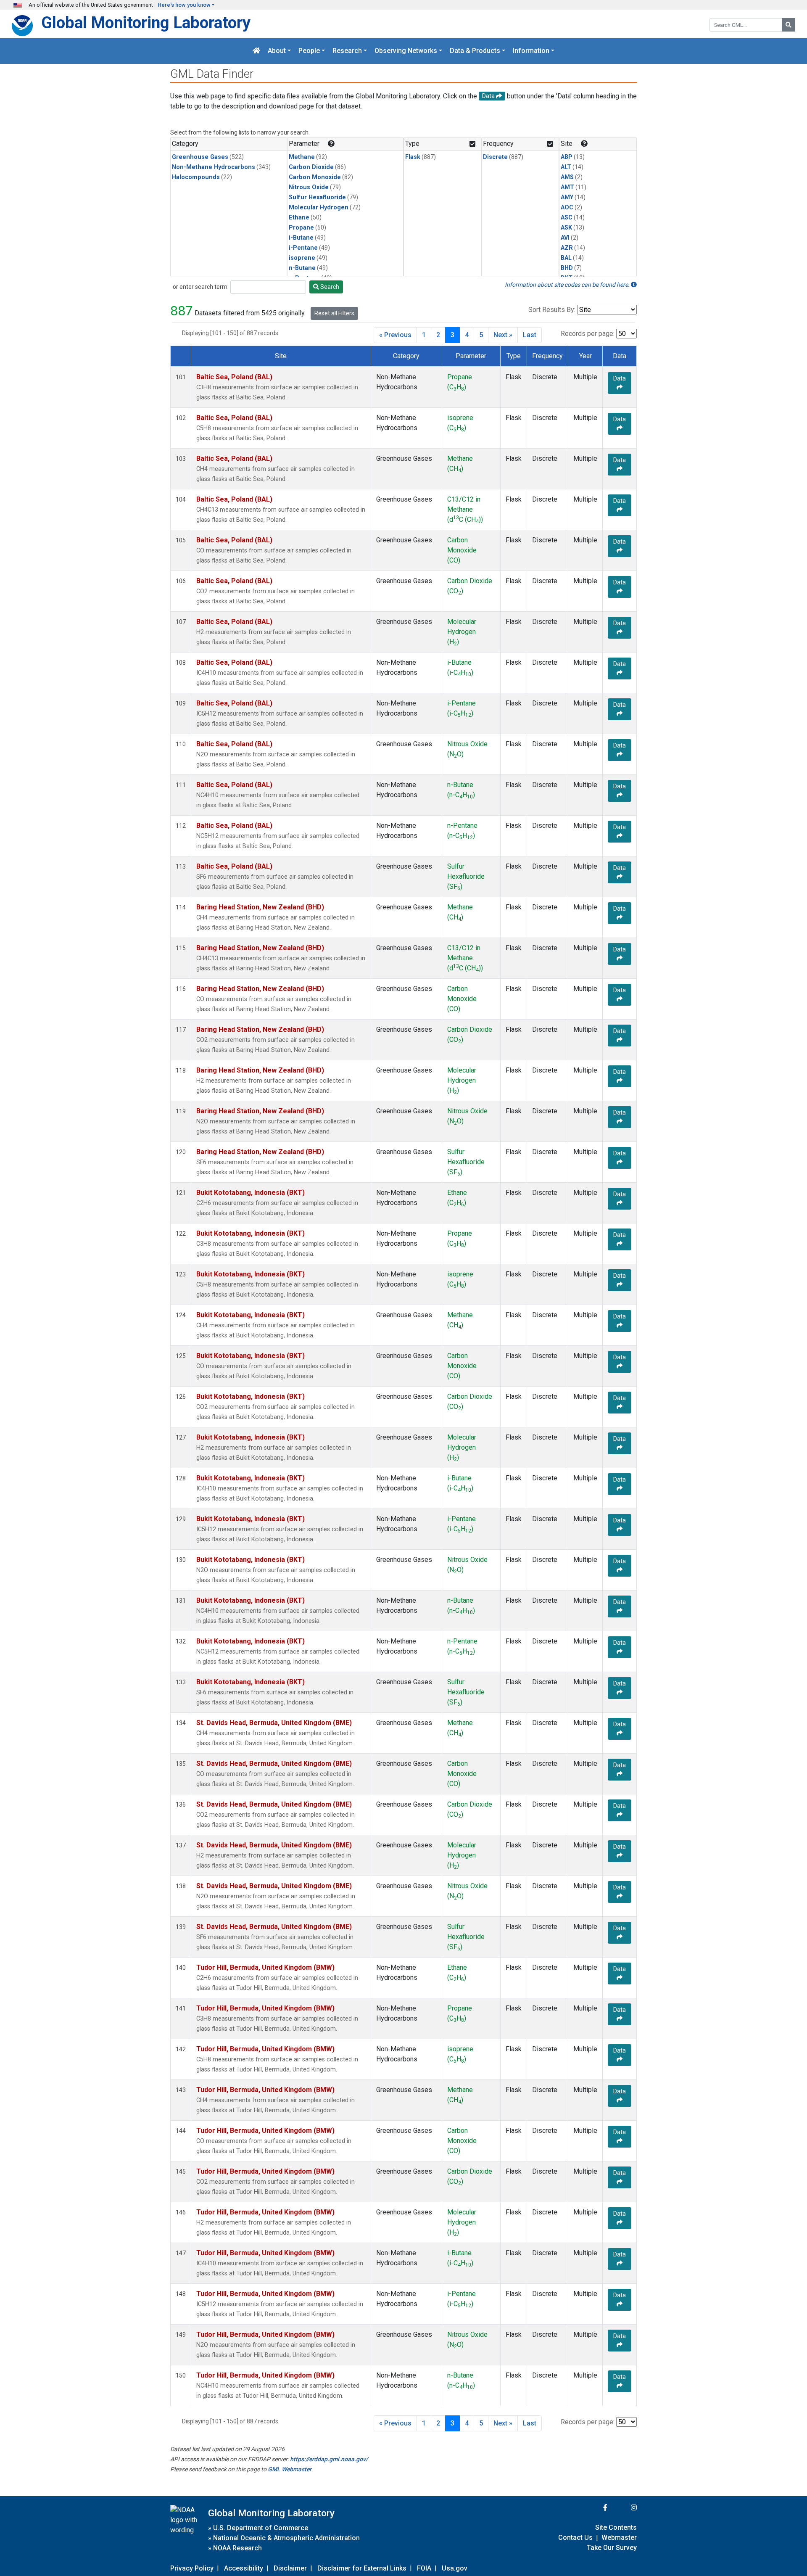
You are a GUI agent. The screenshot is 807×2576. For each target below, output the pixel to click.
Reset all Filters (334, 313)
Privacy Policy (192, 2568)
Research (347, 51)
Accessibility (244, 2568)
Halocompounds (196, 177)
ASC (567, 218)
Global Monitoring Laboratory (146, 22)
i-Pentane (303, 248)
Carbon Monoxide (315, 177)
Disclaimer (290, 2568)
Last (530, 335)
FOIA (424, 2568)
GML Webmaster (290, 2469)
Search (329, 287)
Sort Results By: (552, 310)
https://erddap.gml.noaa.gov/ (329, 2459)
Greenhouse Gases (200, 157)
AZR (567, 248)
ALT (566, 167)
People (309, 51)
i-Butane (301, 238)
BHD (567, 268)
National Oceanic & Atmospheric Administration (286, 2538)
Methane (302, 157)
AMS (567, 177)
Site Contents (616, 2527)
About (277, 51)
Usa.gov (455, 2568)
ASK (566, 228)
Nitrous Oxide (309, 187)
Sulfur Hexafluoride (317, 197)
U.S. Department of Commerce (261, 2528)
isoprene (302, 258)
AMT (567, 187)
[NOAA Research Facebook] (594, 2508)
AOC (567, 207)
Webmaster (619, 2538)
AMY (567, 197)
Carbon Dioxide (311, 167)
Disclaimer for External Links (362, 2568)
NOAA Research (237, 2548)
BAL (566, 258)
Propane (301, 228)
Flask (413, 157)
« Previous (395, 335)
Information (531, 51)
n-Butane (302, 268)
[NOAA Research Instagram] (623, 2508)
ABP (567, 157)
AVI (565, 238)
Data (620, 378)
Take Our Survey (612, 2548)
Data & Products (475, 51)
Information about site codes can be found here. (568, 285)
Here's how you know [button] (184, 5)
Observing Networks (406, 51)
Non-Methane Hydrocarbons (214, 167)
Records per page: (588, 334)
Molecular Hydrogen (319, 207)
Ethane (299, 218)
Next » (503, 335)
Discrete (495, 157)
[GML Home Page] (256, 51)
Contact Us (575, 2538)
